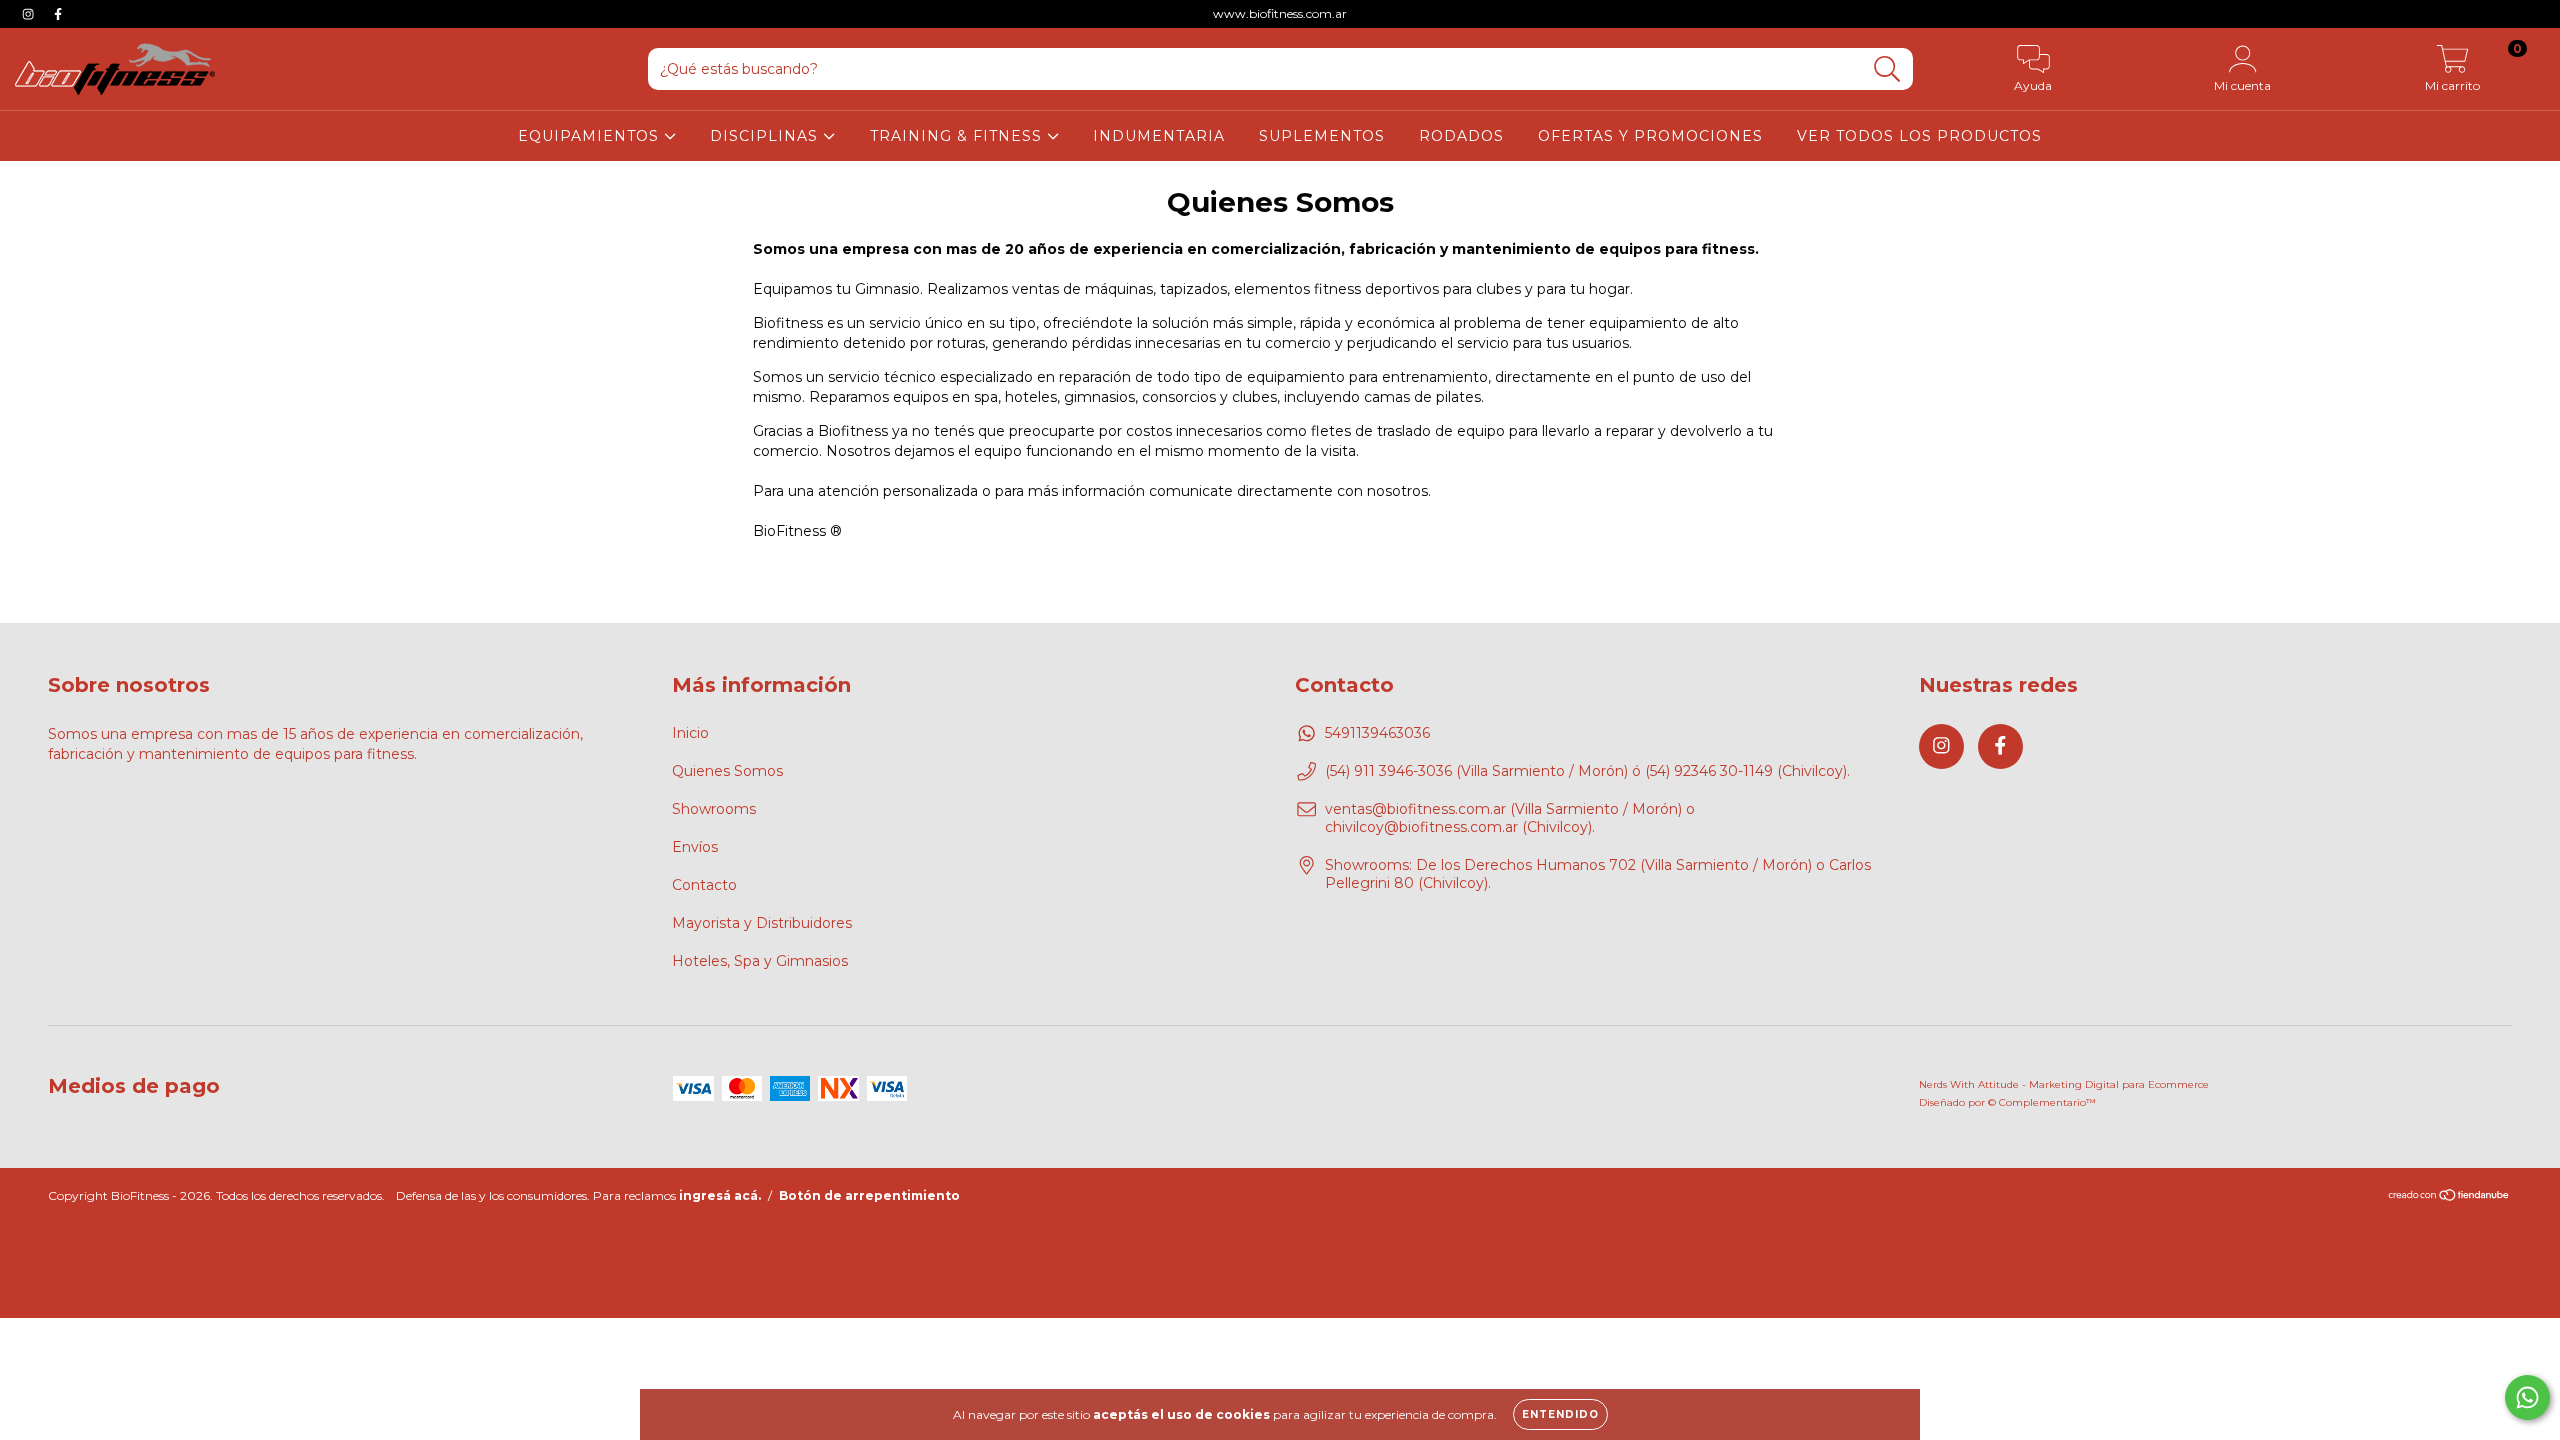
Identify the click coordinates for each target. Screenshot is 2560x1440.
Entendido (1560, 1414)
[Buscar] (1887, 69)
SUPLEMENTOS (1322, 136)
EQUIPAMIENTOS (591, 136)
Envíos (695, 847)
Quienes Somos (727, 771)
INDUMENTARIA (1159, 136)
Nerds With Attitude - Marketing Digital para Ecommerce (2064, 1084)
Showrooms (714, 809)
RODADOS (1461, 136)
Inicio (690, 733)
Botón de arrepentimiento (869, 1195)
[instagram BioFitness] (30, 14)
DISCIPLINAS (766, 136)
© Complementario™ (2042, 1102)
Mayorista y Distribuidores (762, 923)
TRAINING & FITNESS (958, 136)
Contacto (704, 885)
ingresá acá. (720, 1195)
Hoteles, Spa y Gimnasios (760, 961)
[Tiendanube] (2449, 1197)
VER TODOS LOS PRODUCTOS (1919, 136)
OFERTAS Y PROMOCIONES (1650, 136)
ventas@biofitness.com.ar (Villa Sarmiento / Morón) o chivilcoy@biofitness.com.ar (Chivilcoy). (1510, 818)
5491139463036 (1377, 733)
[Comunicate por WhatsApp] (2527, 1397)
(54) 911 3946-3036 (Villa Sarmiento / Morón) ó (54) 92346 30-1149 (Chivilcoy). (1587, 771)
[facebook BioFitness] (58, 14)
